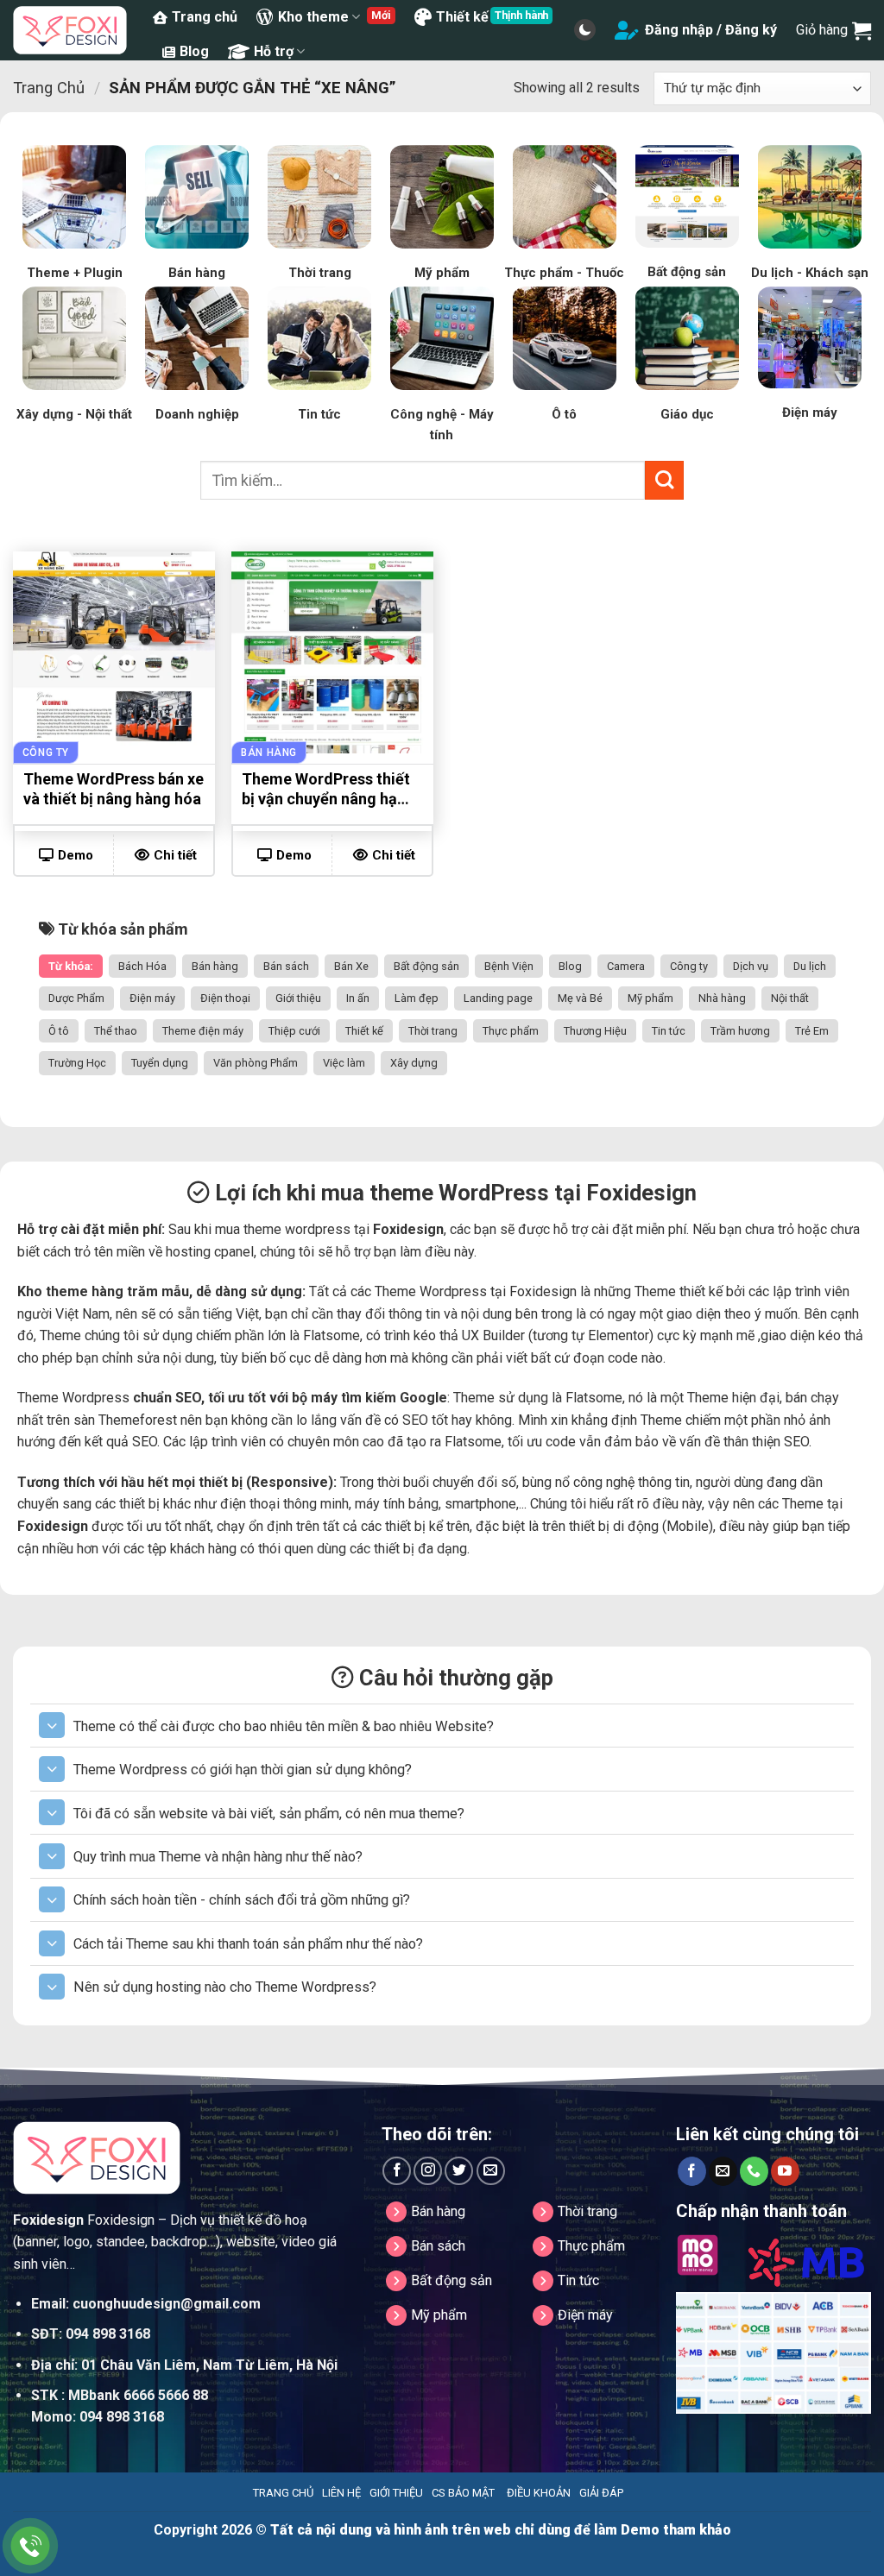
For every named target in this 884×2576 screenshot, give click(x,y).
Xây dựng (414, 1063)
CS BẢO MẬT (463, 2493)
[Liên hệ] (31, 2546)
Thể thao (116, 1031)
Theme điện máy (203, 1031)
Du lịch (810, 966)
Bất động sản (426, 966)
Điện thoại (225, 998)
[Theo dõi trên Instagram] (428, 2171)
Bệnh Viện (509, 966)
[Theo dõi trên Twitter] (459, 2171)
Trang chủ (205, 17)
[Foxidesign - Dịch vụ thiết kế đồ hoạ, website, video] (70, 31)
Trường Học (77, 1063)
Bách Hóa (142, 966)
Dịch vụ (751, 966)
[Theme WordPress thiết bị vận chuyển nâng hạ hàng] (332, 652)
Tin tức (669, 1031)
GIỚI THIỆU (396, 2493)
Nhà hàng (722, 998)
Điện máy (152, 998)
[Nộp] (664, 480)
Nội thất (790, 998)
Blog (194, 51)
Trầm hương (740, 1031)
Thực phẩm (511, 1031)
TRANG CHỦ (283, 2493)
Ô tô (59, 1031)
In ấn (358, 998)
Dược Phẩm (76, 998)
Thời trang (433, 1031)
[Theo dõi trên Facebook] (397, 2171)
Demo (76, 855)
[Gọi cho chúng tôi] (754, 2171)
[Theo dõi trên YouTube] (785, 2171)
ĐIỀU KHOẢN (539, 2493)
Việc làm (344, 1063)
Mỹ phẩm (650, 998)
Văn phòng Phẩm (256, 1063)
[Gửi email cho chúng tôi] (491, 2171)
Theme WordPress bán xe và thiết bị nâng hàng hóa (114, 789)
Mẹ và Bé (580, 998)
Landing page (498, 998)
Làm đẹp (417, 998)
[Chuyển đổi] (52, 1725)
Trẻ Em (812, 1031)
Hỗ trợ (274, 51)
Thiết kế (462, 17)
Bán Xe (351, 966)
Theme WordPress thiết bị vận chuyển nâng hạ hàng (326, 791)
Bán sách (286, 966)
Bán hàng (215, 966)
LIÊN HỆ (341, 2493)
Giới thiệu (298, 998)
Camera (626, 966)
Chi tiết (175, 855)
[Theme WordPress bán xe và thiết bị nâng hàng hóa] (114, 652)
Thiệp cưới (294, 1031)
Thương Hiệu (595, 1031)
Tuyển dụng (160, 1063)
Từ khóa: (71, 966)
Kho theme (313, 17)
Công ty (689, 966)
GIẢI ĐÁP (601, 2493)
